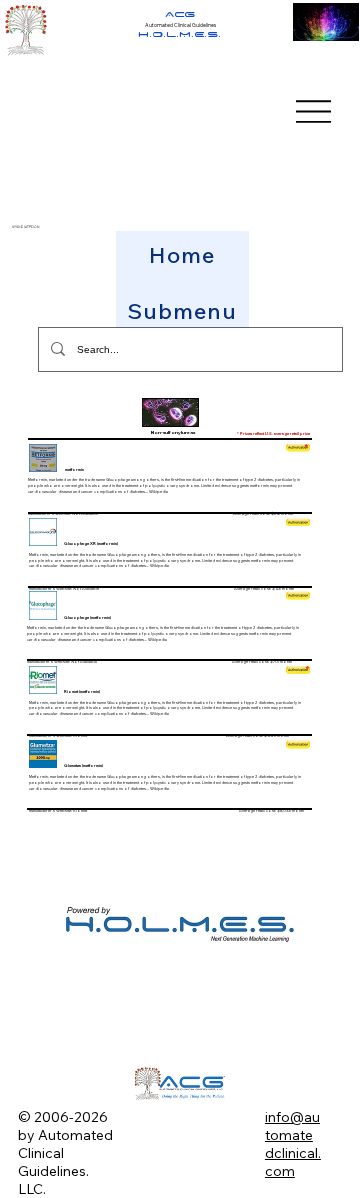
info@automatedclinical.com (293, 1144)
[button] (182, 311)
